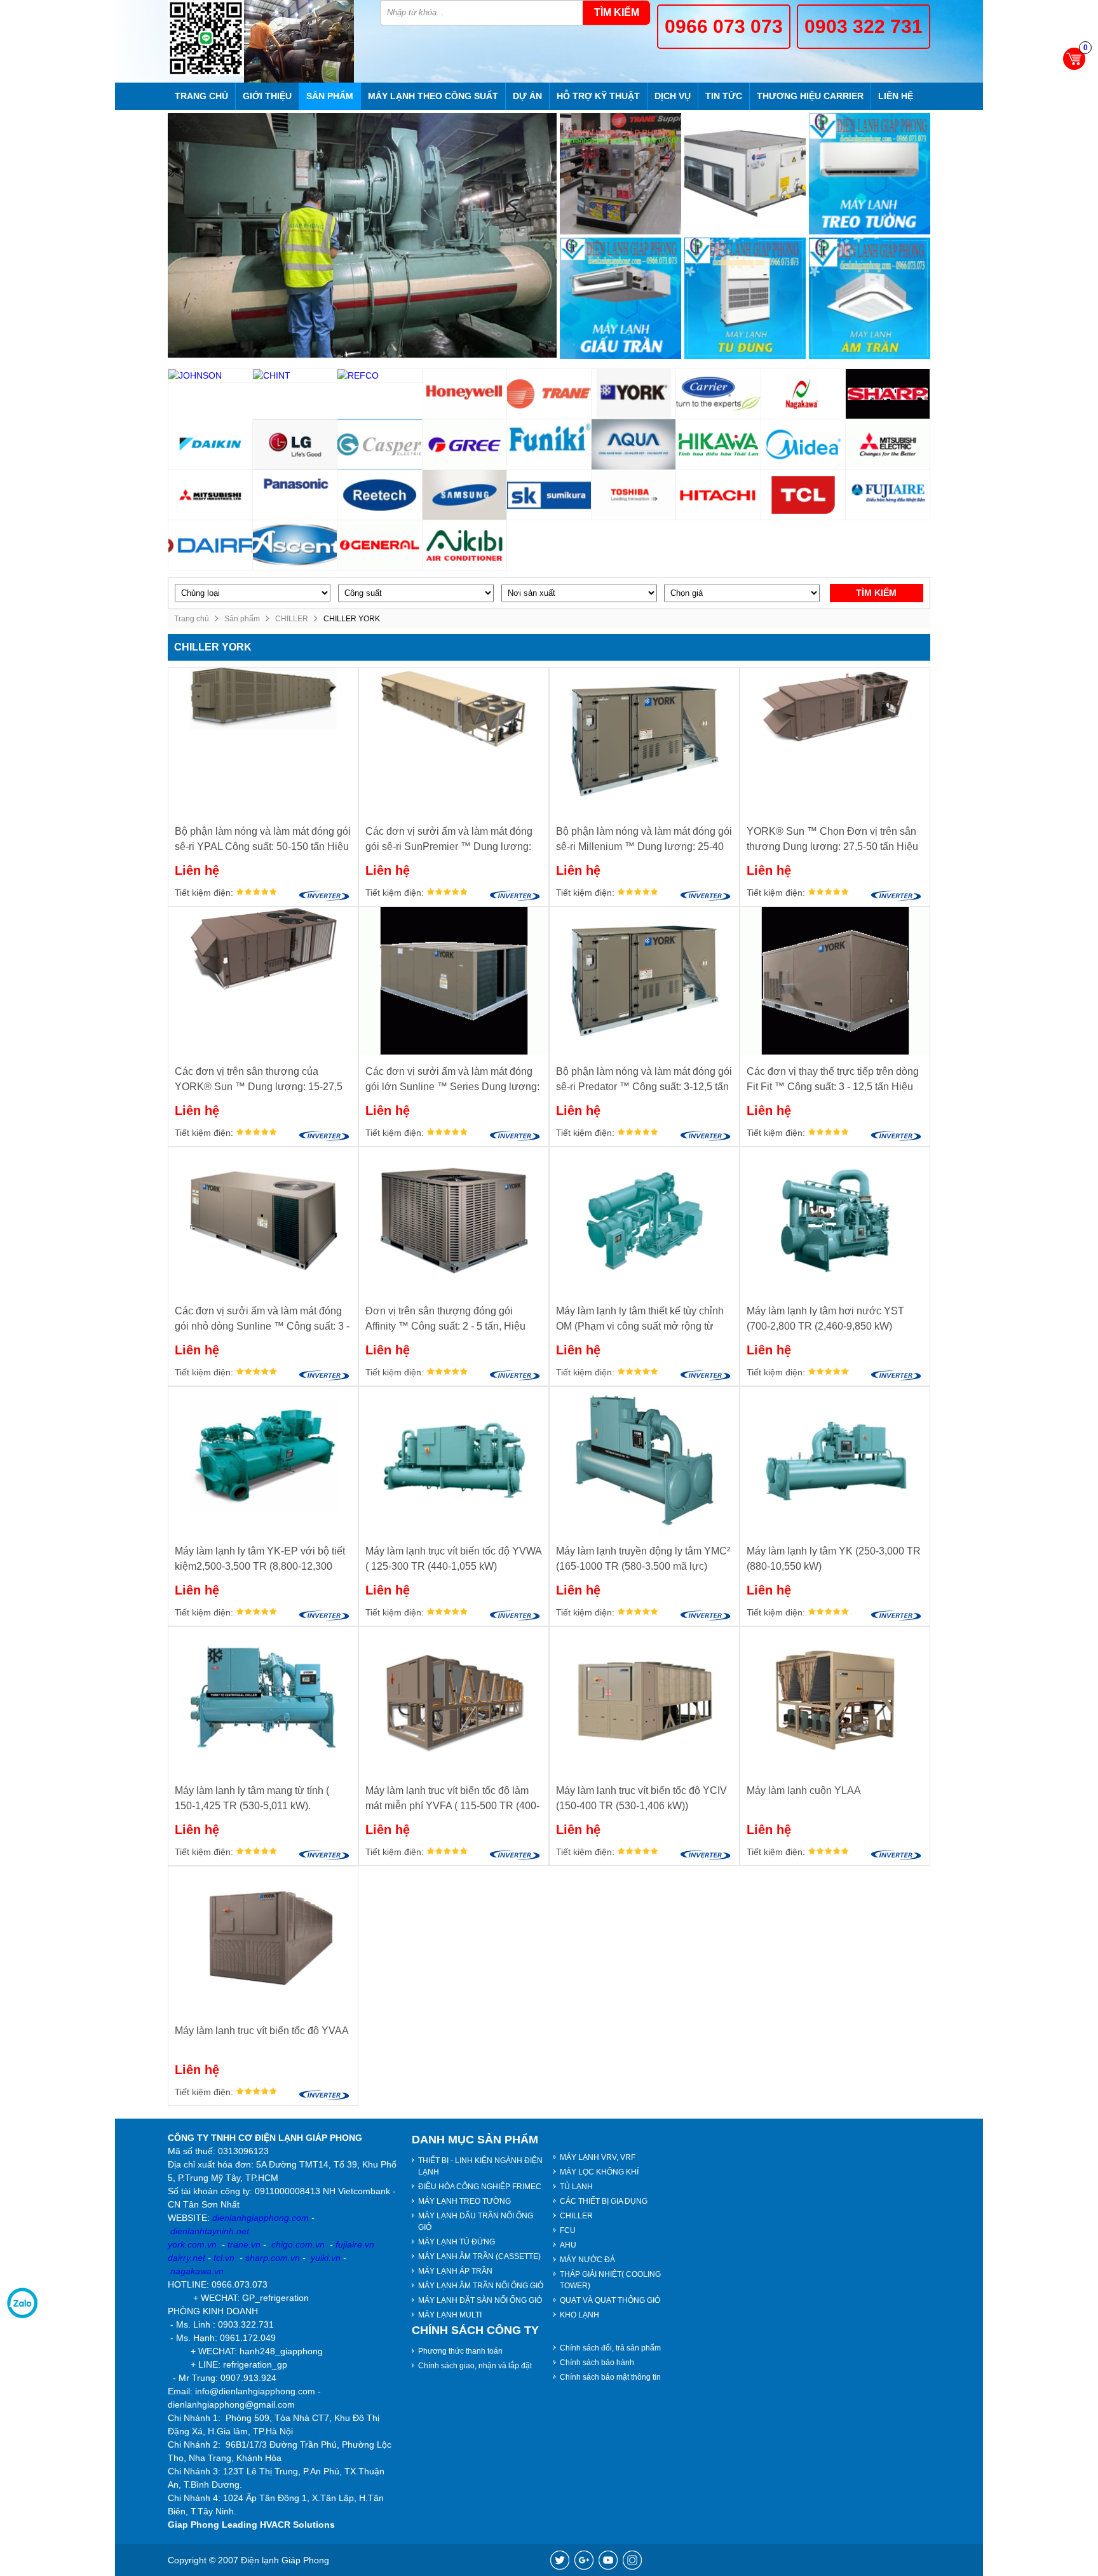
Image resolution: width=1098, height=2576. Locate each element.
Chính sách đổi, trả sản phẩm (610, 2348)
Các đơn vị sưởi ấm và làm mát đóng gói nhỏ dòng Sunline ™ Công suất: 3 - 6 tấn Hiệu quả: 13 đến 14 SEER (262, 1320)
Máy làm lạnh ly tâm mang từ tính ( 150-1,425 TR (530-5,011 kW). (252, 1798)
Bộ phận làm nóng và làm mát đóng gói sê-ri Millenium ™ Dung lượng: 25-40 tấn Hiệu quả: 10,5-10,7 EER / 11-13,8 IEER (644, 840)
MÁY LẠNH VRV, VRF (598, 2157)
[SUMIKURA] (549, 495)
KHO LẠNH (579, 2315)
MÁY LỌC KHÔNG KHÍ (599, 2172)
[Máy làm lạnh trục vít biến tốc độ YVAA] (263, 1940)
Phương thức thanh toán (460, 2351)
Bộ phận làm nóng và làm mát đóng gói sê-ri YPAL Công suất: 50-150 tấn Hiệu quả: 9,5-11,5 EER (263, 840)
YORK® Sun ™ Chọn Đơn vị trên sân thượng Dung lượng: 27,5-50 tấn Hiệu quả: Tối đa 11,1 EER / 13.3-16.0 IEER (833, 840)
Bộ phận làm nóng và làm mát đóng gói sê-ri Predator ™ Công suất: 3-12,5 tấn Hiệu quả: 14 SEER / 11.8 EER (644, 1080)
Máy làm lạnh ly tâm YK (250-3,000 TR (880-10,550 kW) (834, 1559)
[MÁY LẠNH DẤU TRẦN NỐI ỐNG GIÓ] (620, 298)
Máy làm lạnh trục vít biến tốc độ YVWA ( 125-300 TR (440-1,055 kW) (453, 1559)
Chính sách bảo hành (597, 2363)
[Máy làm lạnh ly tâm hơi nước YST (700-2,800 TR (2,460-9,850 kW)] (835, 1221)
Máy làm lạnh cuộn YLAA (804, 1790)
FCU (568, 2230)
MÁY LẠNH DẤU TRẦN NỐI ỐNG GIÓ (476, 2222)
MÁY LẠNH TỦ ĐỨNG (457, 2242)
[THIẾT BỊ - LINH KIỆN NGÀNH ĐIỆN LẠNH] (620, 174)
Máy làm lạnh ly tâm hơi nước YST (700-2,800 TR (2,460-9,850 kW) (825, 1318)
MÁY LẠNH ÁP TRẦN (455, 2271)
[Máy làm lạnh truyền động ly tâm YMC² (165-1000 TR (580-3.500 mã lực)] (644, 1460)
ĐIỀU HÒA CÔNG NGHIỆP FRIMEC (480, 2187)
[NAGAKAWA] (803, 394)
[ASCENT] (295, 545)
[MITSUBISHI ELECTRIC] (888, 444)
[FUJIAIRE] (888, 495)
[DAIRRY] (211, 545)
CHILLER (292, 619)
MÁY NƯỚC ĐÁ (587, 2260)
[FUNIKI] (549, 444)
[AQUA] (634, 444)
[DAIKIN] (211, 444)
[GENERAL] (380, 545)
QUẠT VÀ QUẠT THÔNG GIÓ (610, 2300)
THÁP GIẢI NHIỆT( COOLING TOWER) (610, 2280)
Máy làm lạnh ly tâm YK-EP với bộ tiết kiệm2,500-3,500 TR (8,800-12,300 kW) (260, 1560)
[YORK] (634, 394)
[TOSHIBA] (634, 495)
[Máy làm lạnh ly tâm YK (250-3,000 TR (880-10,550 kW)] (835, 1460)
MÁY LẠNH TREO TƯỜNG (464, 2201)
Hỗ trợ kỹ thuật (598, 96)
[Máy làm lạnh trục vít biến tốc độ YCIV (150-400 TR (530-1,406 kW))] (644, 1700)
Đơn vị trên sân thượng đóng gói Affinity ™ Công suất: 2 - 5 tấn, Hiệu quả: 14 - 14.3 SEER (445, 1320)
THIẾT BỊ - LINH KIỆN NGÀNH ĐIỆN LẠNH (480, 2166)
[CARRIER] (718, 394)
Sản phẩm (330, 96)
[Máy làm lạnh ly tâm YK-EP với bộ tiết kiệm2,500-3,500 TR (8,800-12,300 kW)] (263, 1460)
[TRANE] (549, 394)
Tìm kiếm (617, 12)
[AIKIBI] (465, 545)
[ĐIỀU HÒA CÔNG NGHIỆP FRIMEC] (745, 174)
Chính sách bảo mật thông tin (610, 2377)
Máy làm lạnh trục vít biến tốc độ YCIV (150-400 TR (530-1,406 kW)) (641, 1798)
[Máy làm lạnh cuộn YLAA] (835, 1700)
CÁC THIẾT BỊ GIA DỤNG (604, 2201)
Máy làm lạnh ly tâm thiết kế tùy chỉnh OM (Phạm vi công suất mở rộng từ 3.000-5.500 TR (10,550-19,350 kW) (640, 1320)
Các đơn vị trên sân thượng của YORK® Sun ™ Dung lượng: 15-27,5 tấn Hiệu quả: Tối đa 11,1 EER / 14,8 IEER (259, 1080)
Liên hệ (896, 96)
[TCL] (803, 495)
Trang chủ (201, 96)
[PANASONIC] (295, 495)
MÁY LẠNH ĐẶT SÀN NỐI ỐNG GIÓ (480, 2300)
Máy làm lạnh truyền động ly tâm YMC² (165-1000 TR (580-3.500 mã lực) (643, 1559)
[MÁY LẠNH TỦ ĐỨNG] (745, 298)
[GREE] (465, 444)
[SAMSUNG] (465, 495)
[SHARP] (888, 394)
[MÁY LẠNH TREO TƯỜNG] (870, 174)
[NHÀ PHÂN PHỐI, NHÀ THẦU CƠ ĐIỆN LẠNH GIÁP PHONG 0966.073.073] (206, 38)
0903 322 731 (864, 26)
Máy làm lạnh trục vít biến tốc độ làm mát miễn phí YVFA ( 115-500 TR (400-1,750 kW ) (452, 1799)
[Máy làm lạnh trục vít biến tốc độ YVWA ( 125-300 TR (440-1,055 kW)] (454, 1460)
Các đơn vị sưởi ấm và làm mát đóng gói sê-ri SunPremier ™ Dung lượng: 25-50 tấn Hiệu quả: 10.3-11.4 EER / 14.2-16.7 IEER (449, 840)
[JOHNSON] (211, 376)
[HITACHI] (718, 495)
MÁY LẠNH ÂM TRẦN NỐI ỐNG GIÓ (481, 2286)
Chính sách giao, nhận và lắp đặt (475, 2366)
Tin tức (724, 96)
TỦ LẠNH (576, 2187)
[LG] (295, 444)
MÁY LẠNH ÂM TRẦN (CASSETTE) (479, 2256)
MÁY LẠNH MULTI (450, 2315)
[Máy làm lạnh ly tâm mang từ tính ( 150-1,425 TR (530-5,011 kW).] (263, 1700)
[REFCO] (380, 376)
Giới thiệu (267, 96)
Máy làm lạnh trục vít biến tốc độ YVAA (262, 2031)
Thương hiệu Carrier (810, 96)
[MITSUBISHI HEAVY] (211, 495)
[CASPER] (380, 444)
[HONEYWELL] (465, 394)
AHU (568, 2245)
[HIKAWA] (718, 444)
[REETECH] (380, 495)
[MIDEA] (803, 444)
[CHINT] (295, 376)
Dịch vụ (673, 96)
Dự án (527, 96)
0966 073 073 (724, 26)
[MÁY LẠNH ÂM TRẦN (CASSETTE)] (870, 298)
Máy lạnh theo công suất (433, 96)
